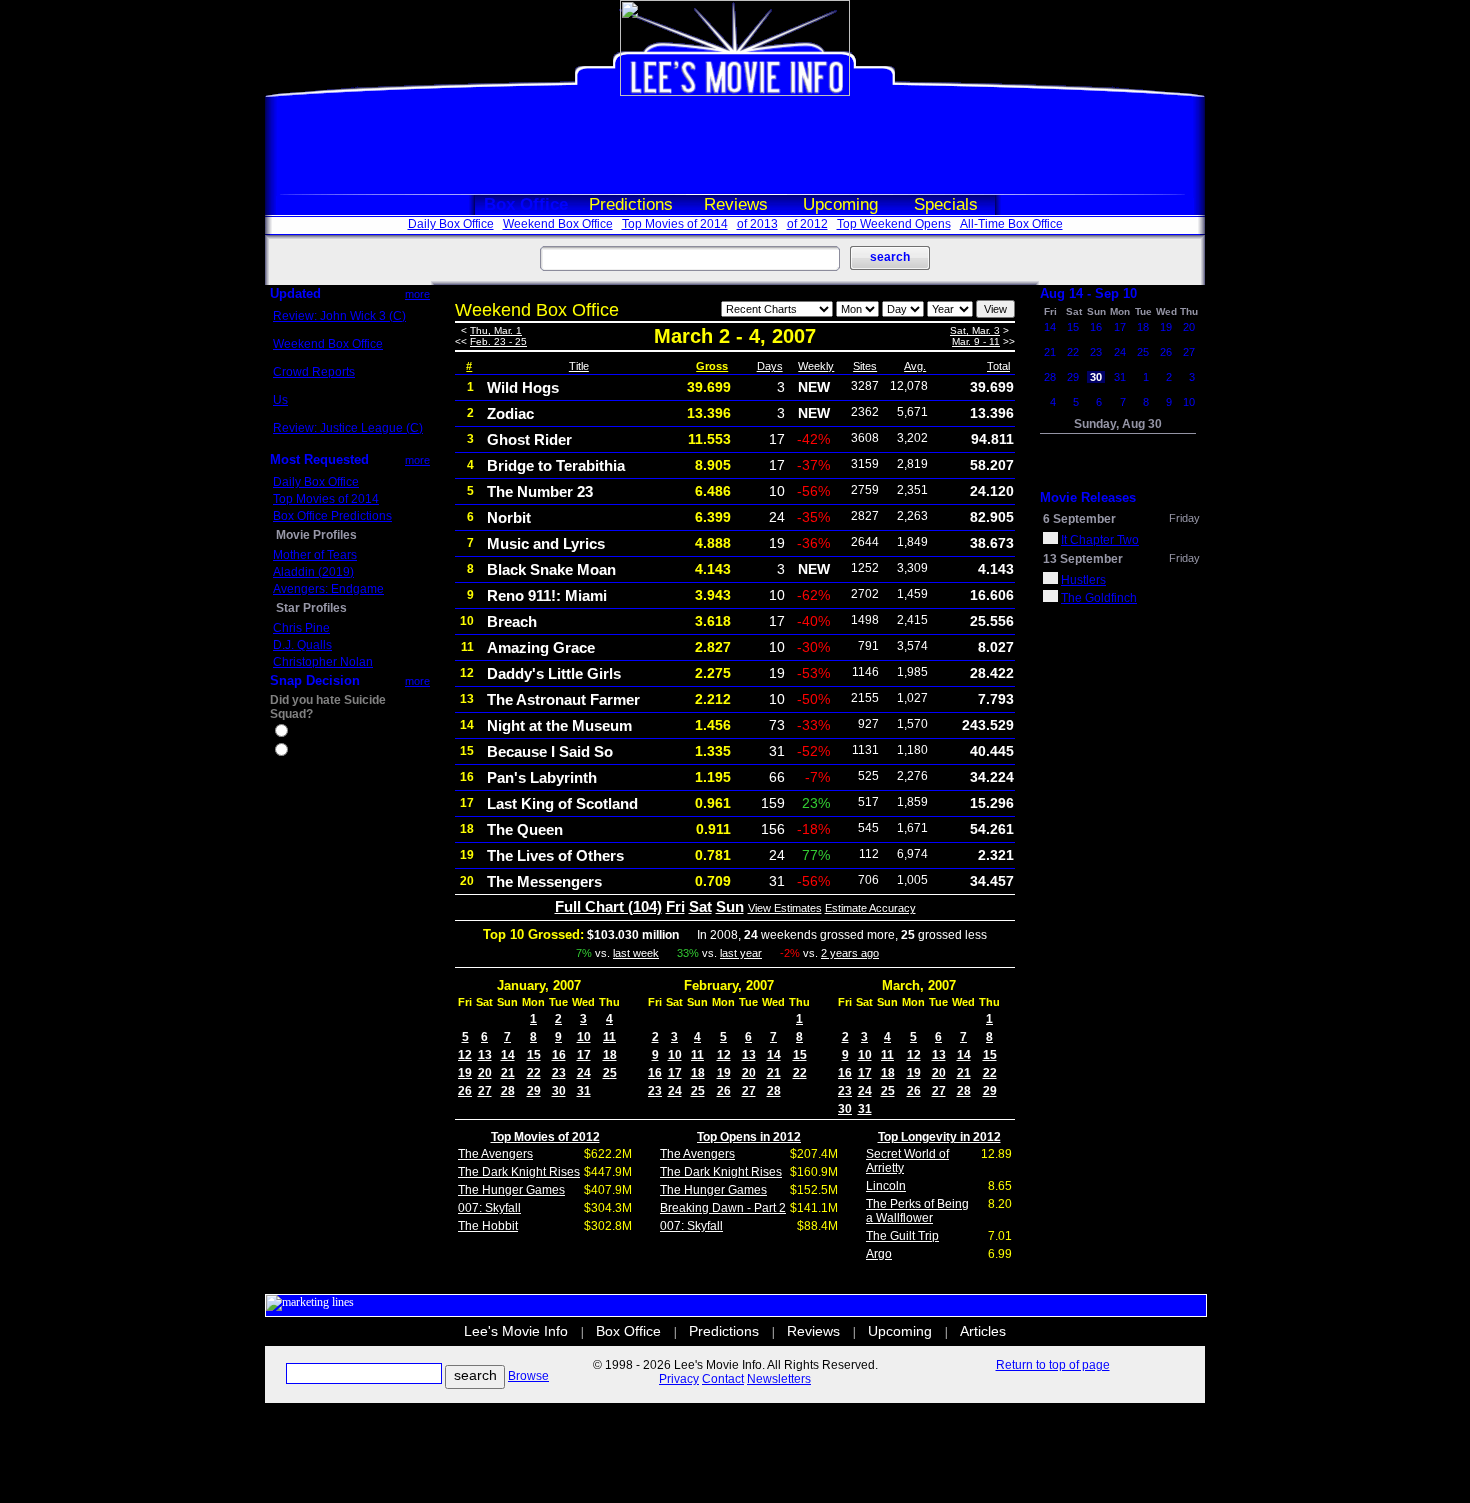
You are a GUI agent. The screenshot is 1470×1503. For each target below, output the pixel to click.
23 (559, 1073)
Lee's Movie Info (516, 1331)
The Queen (525, 829)
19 (465, 1073)
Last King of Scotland (562, 803)
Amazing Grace (541, 647)
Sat (700, 906)
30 (559, 1091)
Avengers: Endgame (328, 589)
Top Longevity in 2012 (939, 1137)
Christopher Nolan (323, 662)
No (299, 752)
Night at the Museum (559, 725)
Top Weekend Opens (894, 224)
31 (584, 1091)
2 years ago (850, 953)
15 (534, 1055)
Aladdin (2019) (313, 572)
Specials (946, 204)
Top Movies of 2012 (545, 1137)
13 (485, 1055)
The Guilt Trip (902, 1236)
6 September (1079, 519)
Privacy (679, 1379)
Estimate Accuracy (870, 908)
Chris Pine (301, 628)
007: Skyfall (489, 1208)
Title (579, 366)
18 (610, 1055)
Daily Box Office (451, 224)
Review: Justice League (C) (348, 428)
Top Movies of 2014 (675, 224)
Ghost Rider (529, 439)
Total (998, 366)
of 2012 (807, 224)
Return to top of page (1053, 1365)
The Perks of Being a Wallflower (917, 1211)
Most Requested (319, 459)
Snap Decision (315, 680)
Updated (295, 293)
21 (508, 1073)
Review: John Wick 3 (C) (339, 316)
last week (636, 953)
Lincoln (886, 1186)
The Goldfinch (1099, 598)
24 (584, 1073)
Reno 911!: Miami (547, 595)
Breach (512, 621)
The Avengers (495, 1154)
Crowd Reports (314, 372)
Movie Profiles (316, 535)
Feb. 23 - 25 (498, 341)
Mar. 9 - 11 (976, 341)
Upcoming (840, 204)
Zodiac (510, 413)
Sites (865, 366)
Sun (730, 906)
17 (584, 1055)
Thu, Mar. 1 (496, 330)
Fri (675, 906)
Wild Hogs (523, 387)
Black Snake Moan (551, 569)
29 (534, 1091)
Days (770, 366)
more (417, 294)
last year (741, 953)
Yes (301, 733)
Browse (528, 1376)
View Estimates (785, 908)
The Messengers (544, 881)
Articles (983, 1331)
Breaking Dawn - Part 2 (723, 1208)
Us (280, 400)
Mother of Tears (315, 555)
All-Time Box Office (1011, 224)
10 (584, 1037)
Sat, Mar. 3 (975, 330)
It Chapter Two (1100, 540)
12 (465, 1055)
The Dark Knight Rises (519, 1172)
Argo (879, 1254)
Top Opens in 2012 (749, 1137)
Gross (712, 366)
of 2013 (757, 224)
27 (485, 1091)
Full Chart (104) (608, 906)
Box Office (526, 204)
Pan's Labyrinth (542, 777)
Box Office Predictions (332, 516)
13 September (1083, 559)
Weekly (816, 366)
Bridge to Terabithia (556, 465)
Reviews (736, 204)
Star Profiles (311, 608)
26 (465, 1091)
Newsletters (779, 1379)
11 (609, 1037)
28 (508, 1091)
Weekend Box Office (558, 224)
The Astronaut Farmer (563, 699)
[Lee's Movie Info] (735, 92)
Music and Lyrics (546, 543)
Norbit (509, 517)
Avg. (915, 366)
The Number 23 (540, 491)
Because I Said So (550, 751)
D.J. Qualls (302, 645)
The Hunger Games (511, 1190)
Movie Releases (1088, 497)
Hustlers (1083, 580)
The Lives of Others (555, 855)
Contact (723, 1379)
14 (508, 1055)
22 (534, 1073)
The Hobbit (488, 1226)
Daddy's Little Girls (554, 673)
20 (485, 1073)
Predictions (631, 204)
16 (559, 1055)
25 (610, 1073)
